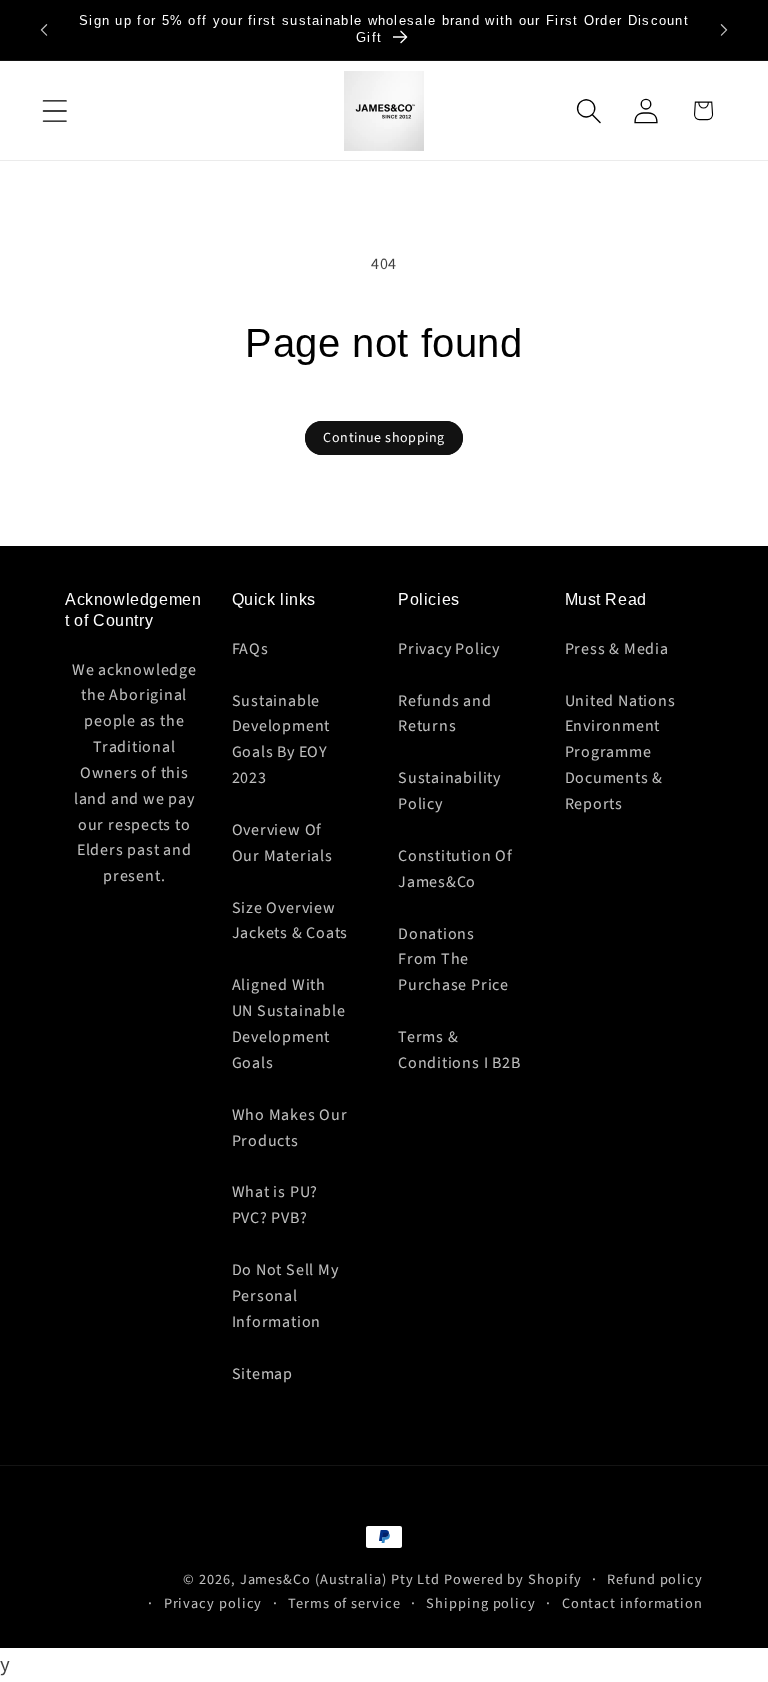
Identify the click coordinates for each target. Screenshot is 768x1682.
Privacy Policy (449, 649)
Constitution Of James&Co (455, 869)
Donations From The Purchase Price (453, 960)
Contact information (632, 1603)
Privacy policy (213, 1603)
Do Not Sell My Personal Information (285, 1296)
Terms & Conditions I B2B (459, 1050)
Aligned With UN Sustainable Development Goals (289, 1024)
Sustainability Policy (449, 791)
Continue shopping (383, 438)
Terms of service (344, 1603)
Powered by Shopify (512, 1579)
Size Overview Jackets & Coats (290, 921)
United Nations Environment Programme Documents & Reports (620, 752)
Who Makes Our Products (290, 1128)
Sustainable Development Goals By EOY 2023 (281, 740)
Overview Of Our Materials (282, 843)
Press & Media (617, 649)
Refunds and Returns (445, 714)
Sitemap (262, 1374)
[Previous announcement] (44, 30)
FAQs (250, 649)
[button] (54, 110)
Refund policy (655, 1579)
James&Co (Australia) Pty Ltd (340, 1579)
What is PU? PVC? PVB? (275, 1205)
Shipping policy (481, 1603)
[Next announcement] (724, 30)
